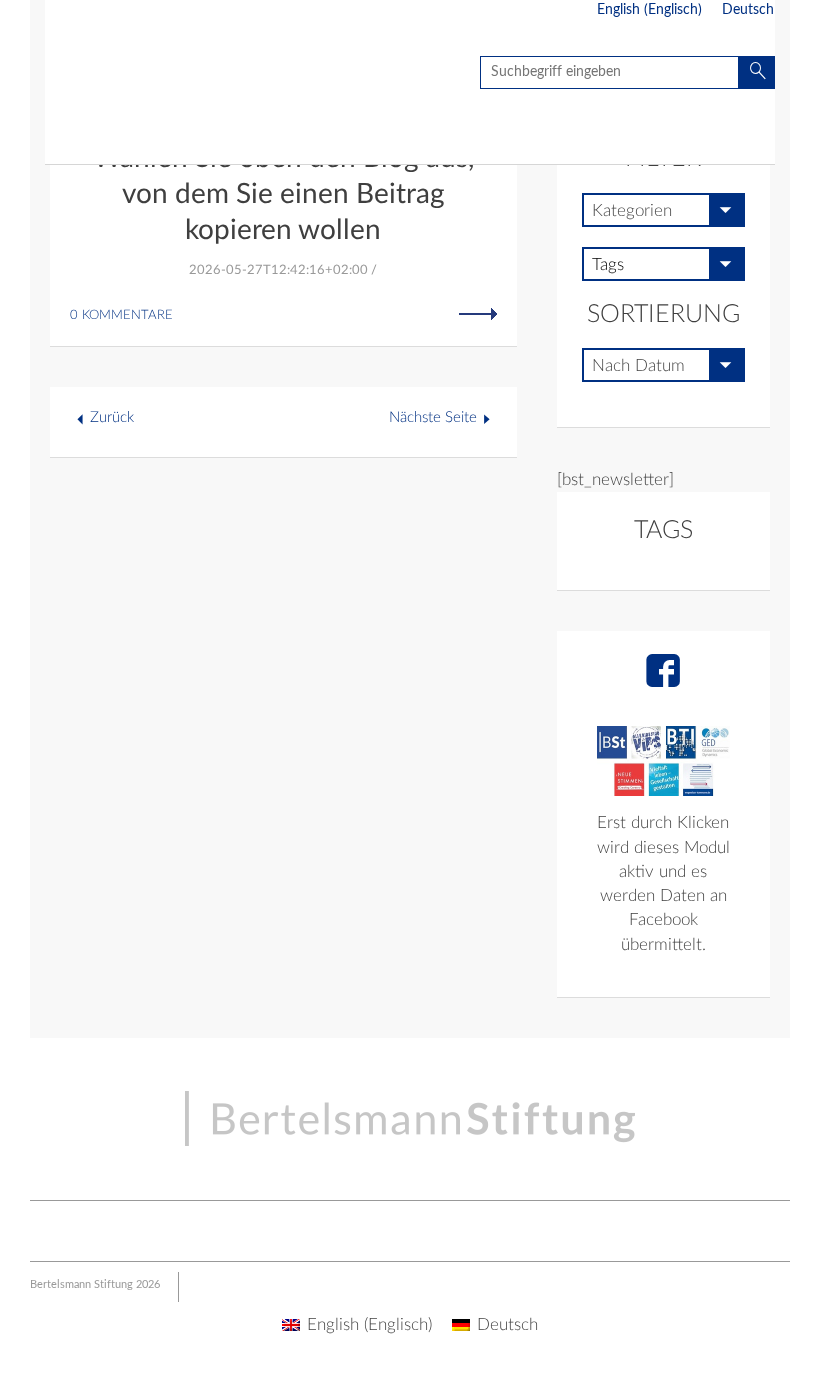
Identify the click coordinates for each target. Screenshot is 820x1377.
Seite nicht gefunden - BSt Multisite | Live (162, 75)
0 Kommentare (121, 315)
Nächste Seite (433, 417)
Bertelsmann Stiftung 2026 (95, 1284)
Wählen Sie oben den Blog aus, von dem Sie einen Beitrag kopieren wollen (283, 194)
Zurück (112, 417)
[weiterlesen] (478, 313)
